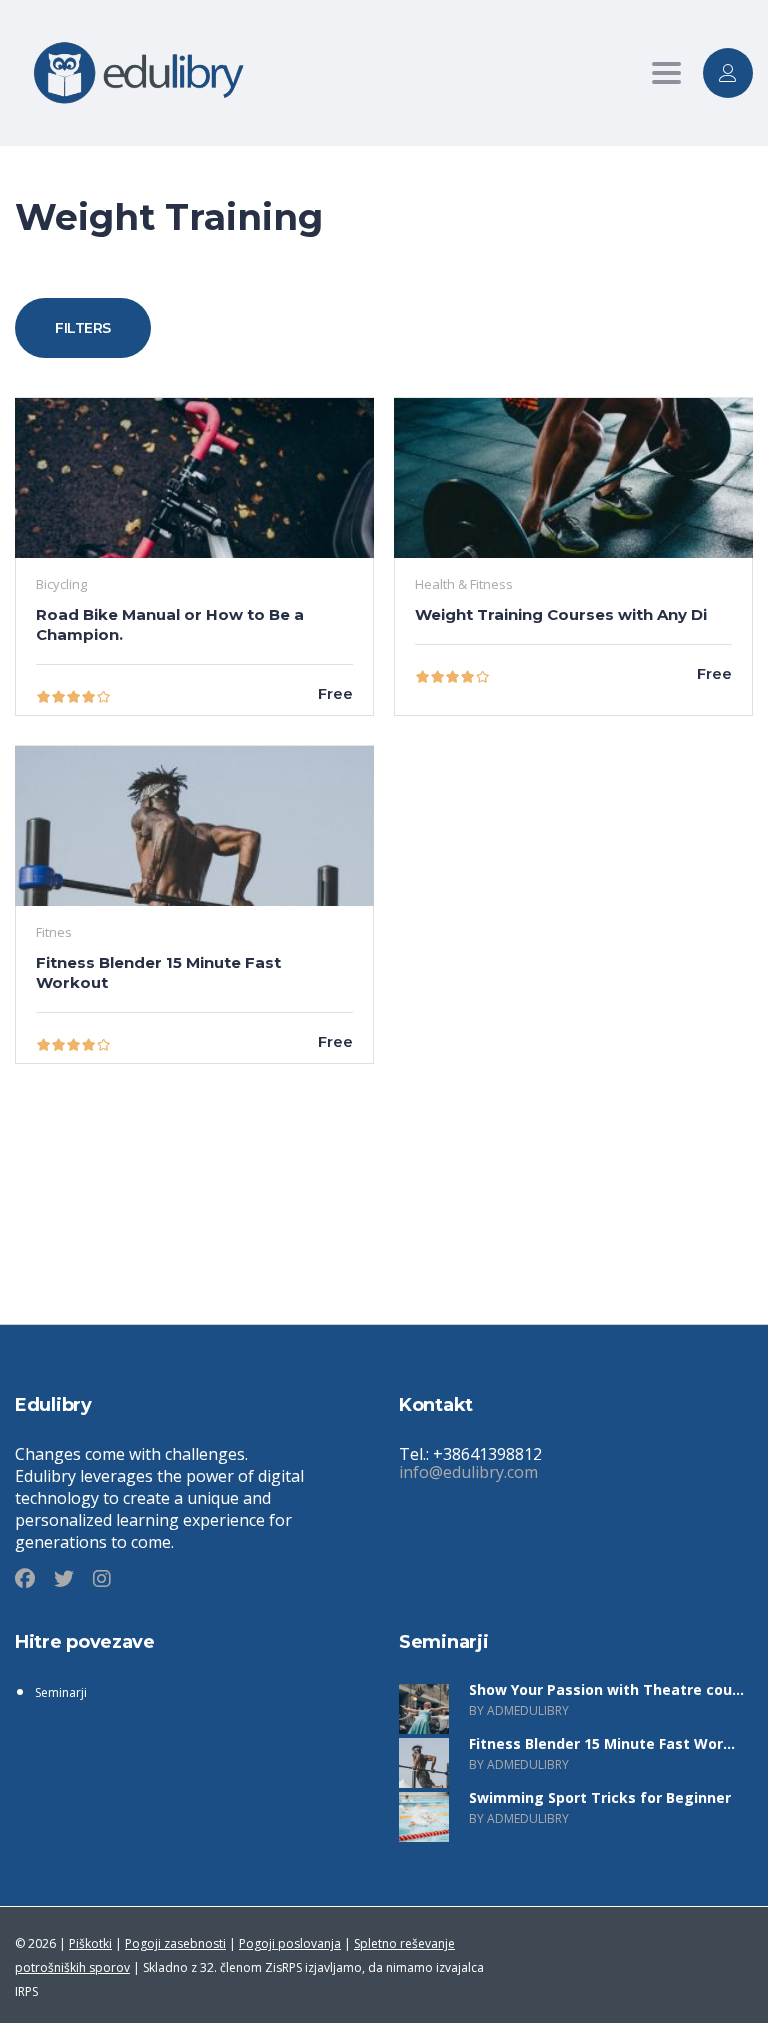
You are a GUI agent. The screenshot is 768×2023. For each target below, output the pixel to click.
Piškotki (90, 1943)
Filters (83, 328)
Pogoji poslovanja (290, 1943)
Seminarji (61, 1692)
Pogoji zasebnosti (175, 1943)
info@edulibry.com (468, 1472)
